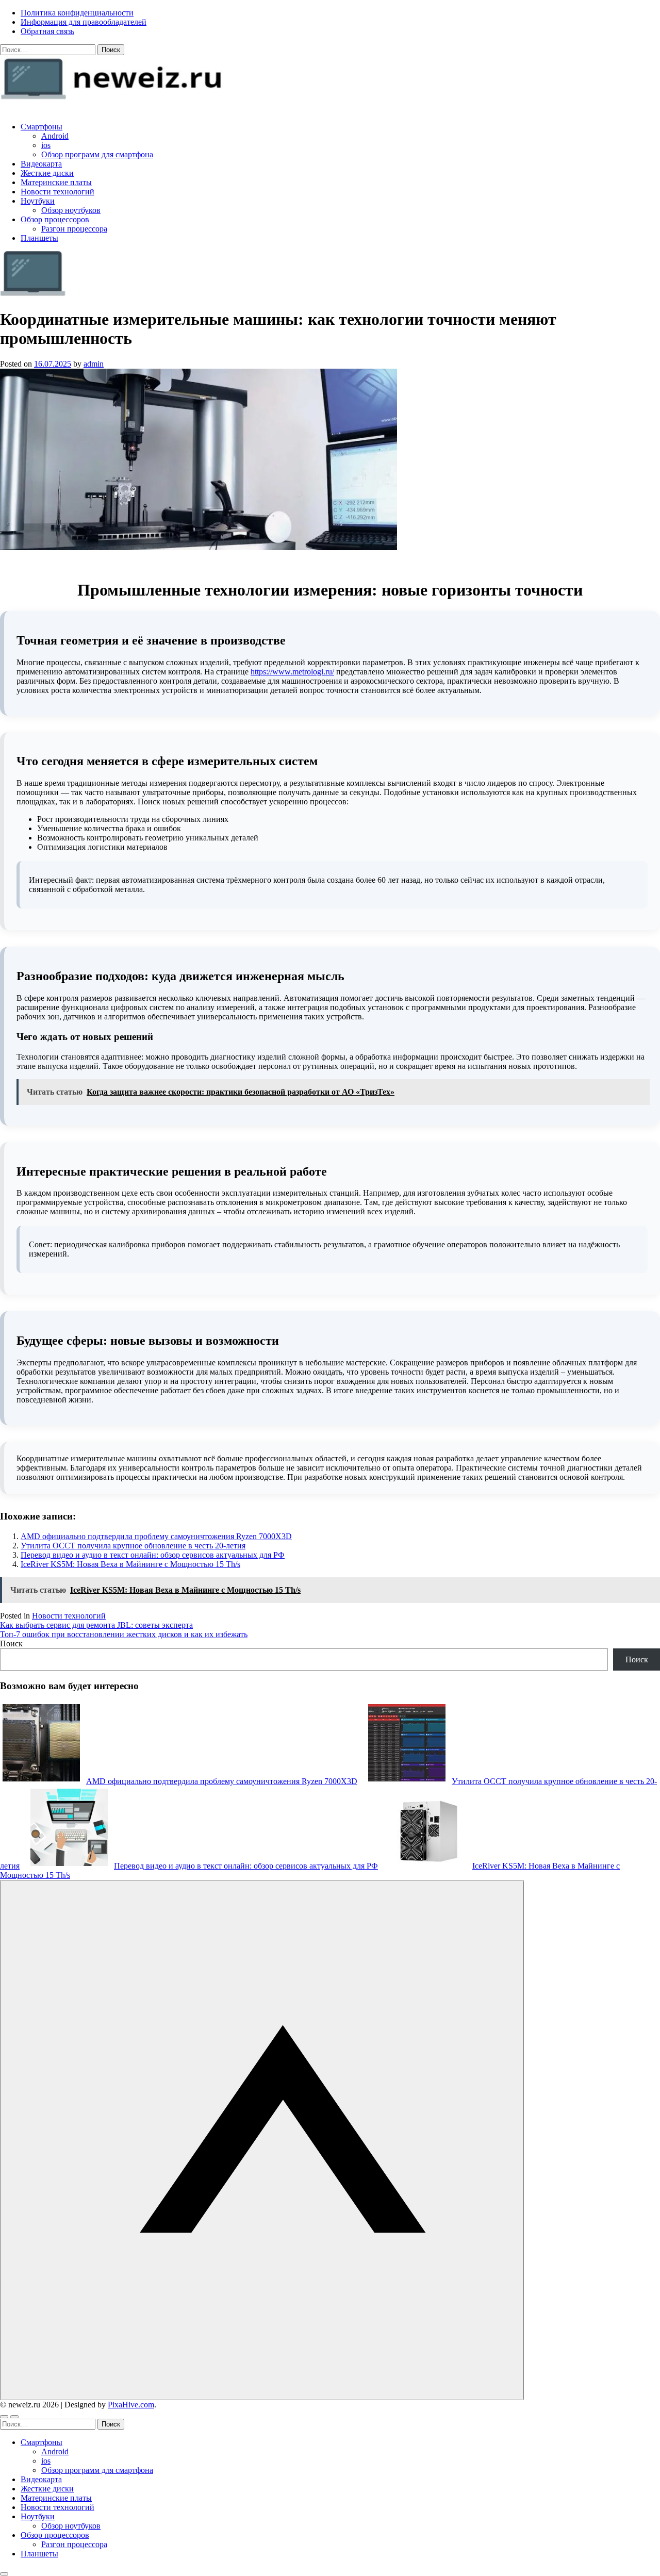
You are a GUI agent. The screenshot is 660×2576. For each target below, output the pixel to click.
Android (55, 136)
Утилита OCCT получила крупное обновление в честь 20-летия (133, 1546)
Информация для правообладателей (84, 22)
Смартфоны (42, 127)
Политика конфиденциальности (77, 13)
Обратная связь (47, 31)
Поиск (11, 1644)
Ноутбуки (38, 201)
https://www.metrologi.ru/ (292, 672)
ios (46, 145)
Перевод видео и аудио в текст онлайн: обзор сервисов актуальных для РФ (153, 1555)
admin (94, 364)
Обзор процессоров (55, 219)
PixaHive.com (131, 2405)
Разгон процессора (74, 229)
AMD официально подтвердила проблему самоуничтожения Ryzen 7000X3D (156, 1536)
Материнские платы (56, 182)
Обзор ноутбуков (71, 210)
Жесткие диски (47, 173)
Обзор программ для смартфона (97, 154)
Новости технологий (57, 192)
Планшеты (39, 238)
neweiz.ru (16, 109)
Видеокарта (41, 164)
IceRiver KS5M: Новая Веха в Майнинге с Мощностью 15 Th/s (130, 1564)
